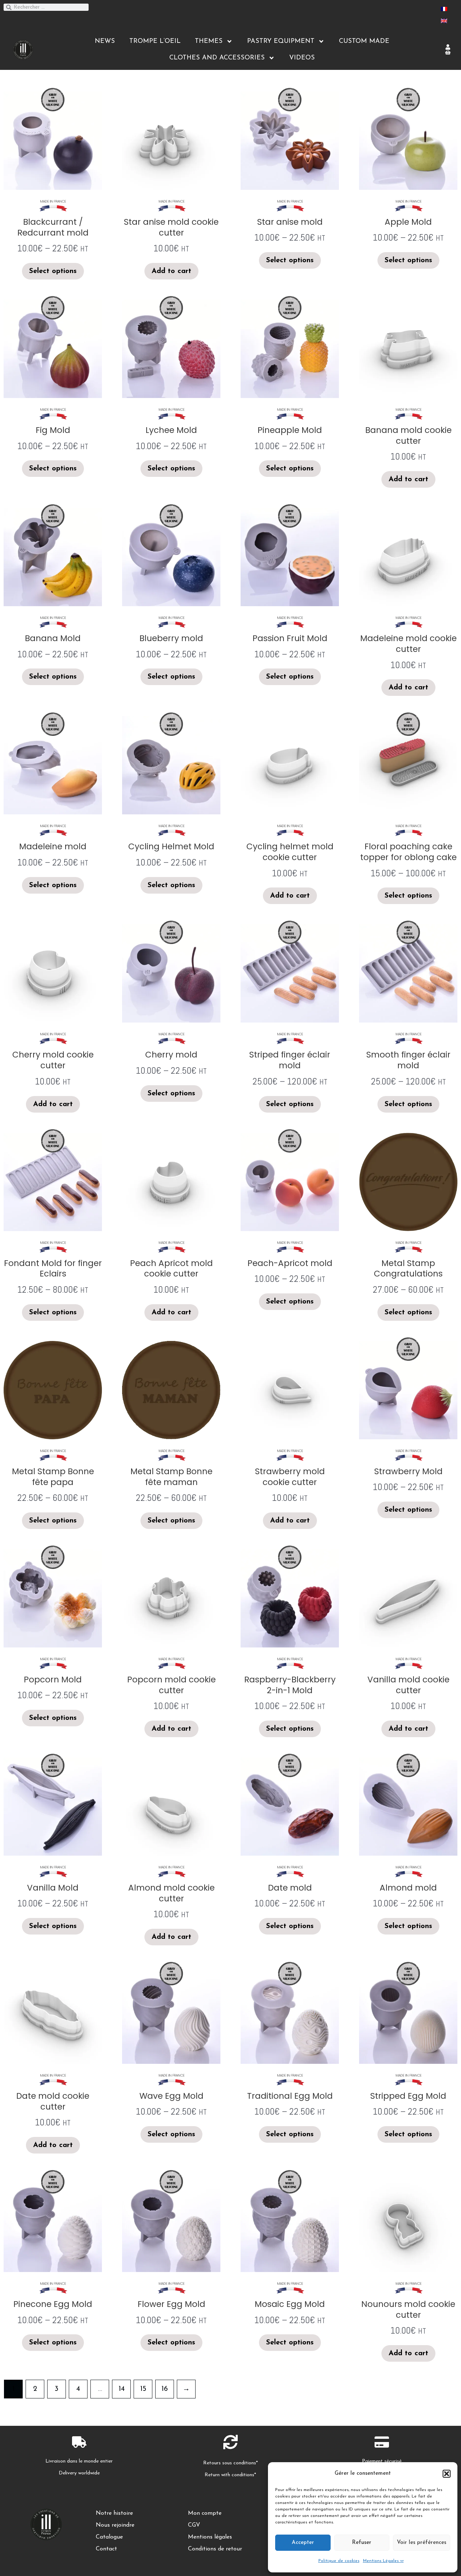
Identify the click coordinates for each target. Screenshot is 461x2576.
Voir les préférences (422, 2543)
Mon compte (205, 2513)
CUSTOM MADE (364, 41)
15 (143, 2389)
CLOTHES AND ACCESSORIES (217, 58)
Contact (106, 2549)
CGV (194, 2525)
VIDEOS (302, 58)
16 (165, 2389)
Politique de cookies (339, 2561)
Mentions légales (210, 2537)
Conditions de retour (215, 2549)
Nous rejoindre (115, 2525)
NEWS (105, 41)
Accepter (303, 2543)
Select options (53, 271)
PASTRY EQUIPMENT (281, 41)
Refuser (362, 2543)
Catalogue (109, 2537)
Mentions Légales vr (383, 2561)
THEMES (209, 41)
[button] (447, 2474)
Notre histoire (114, 2513)
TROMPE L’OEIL (155, 41)
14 (122, 2389)
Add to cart (171, 271)
